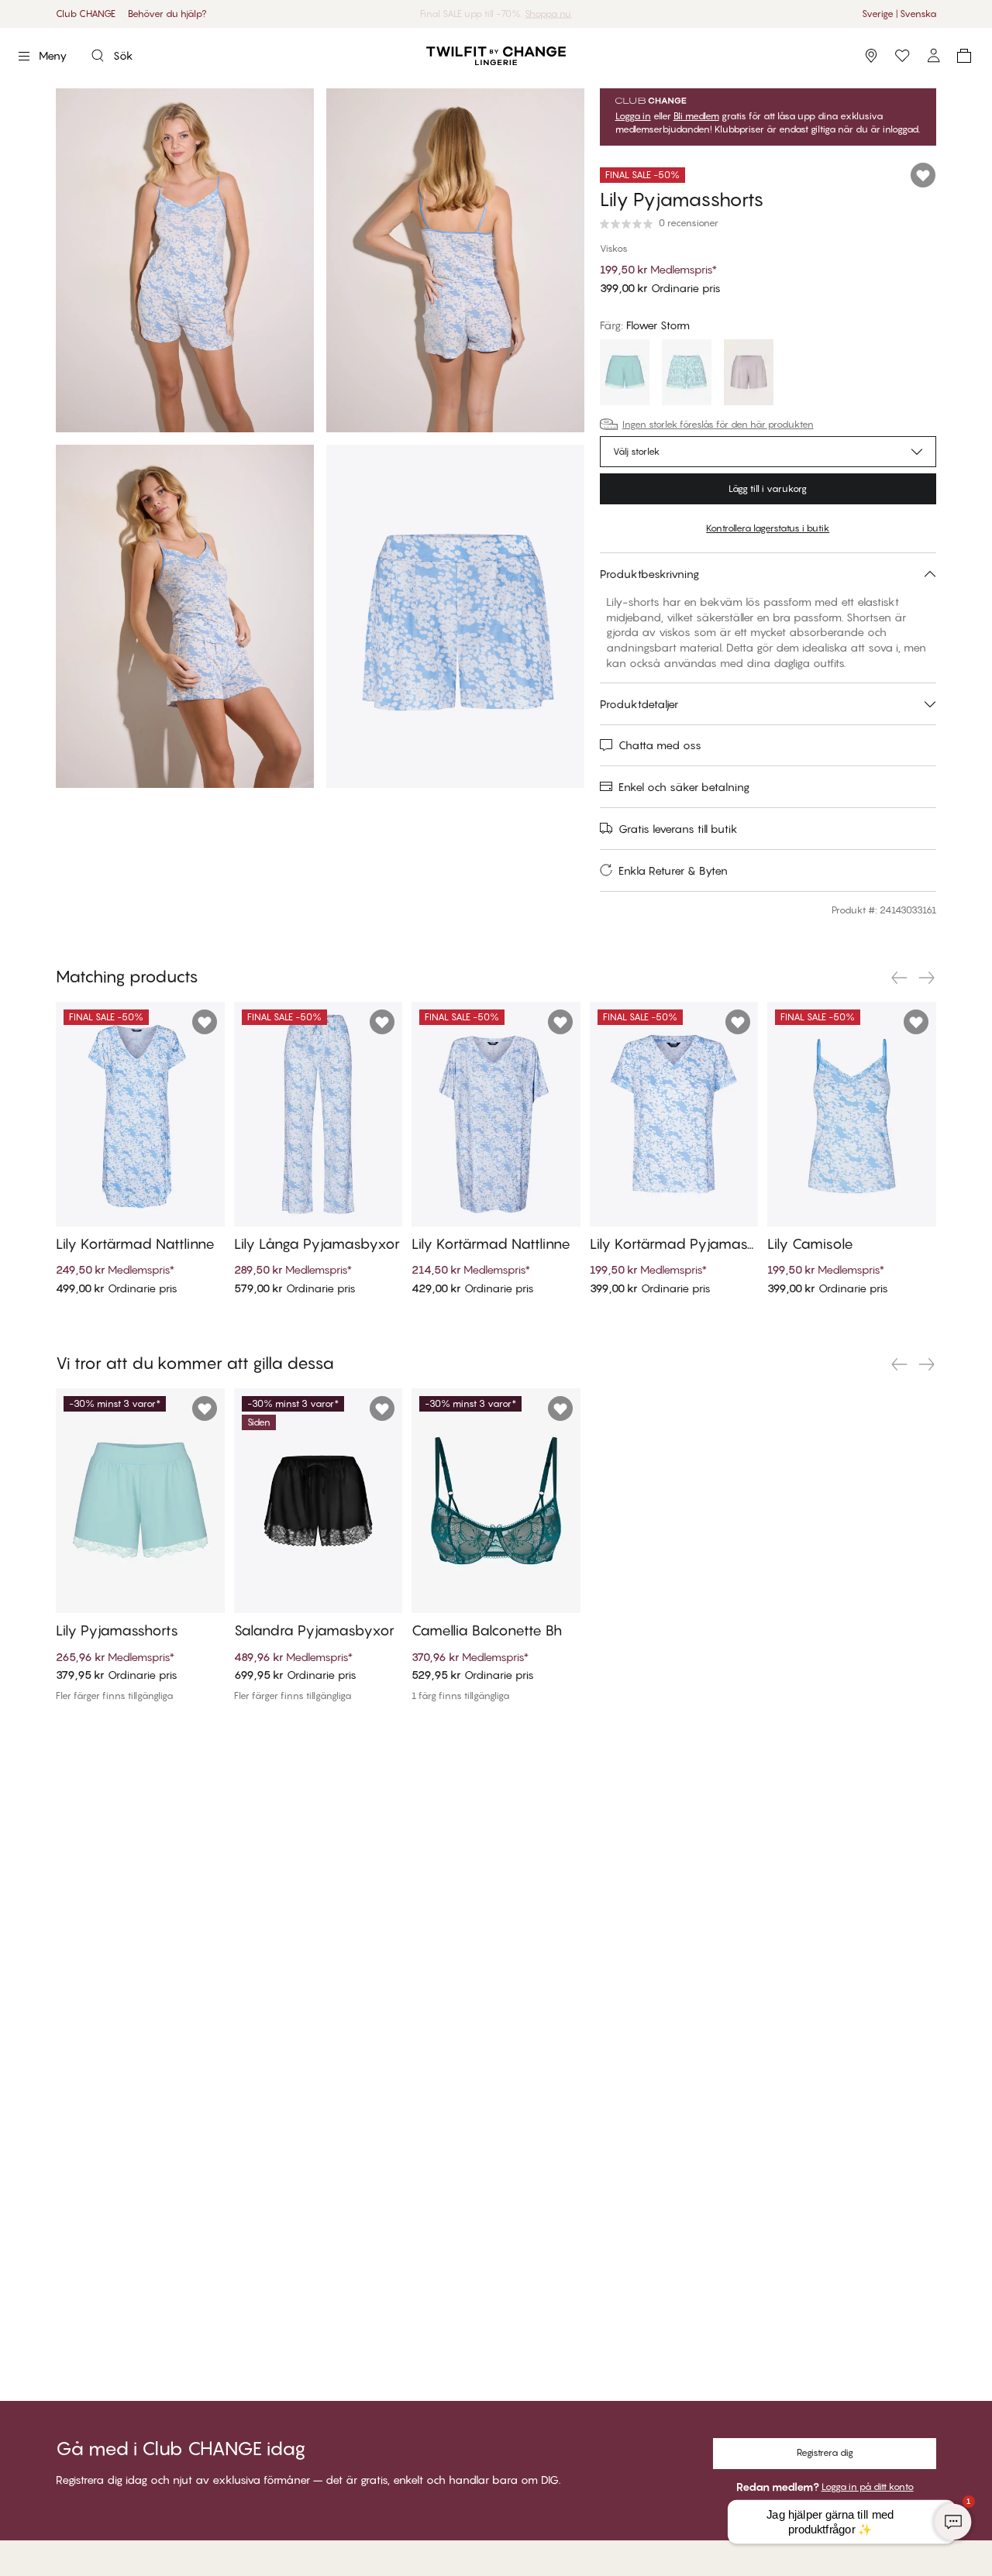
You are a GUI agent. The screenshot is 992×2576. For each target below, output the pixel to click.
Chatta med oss (660, 745)
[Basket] (964, 56)
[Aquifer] (625, 374)
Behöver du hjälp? (167, 14)
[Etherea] (749, 374)
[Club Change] (902, 56)
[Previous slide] (899, 978)
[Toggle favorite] (923, 175)
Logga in (633, 116)
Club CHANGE (86, 14)
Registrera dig (825, 2452)
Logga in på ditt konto (868, 2487)
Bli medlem (696, 116)
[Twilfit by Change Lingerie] (496, 56)
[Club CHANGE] (933, 56)
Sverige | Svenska (899, 14)
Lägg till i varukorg (768, 488)
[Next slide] (927, 978)
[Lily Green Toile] (687, 374)
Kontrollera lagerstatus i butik (768, 528)
